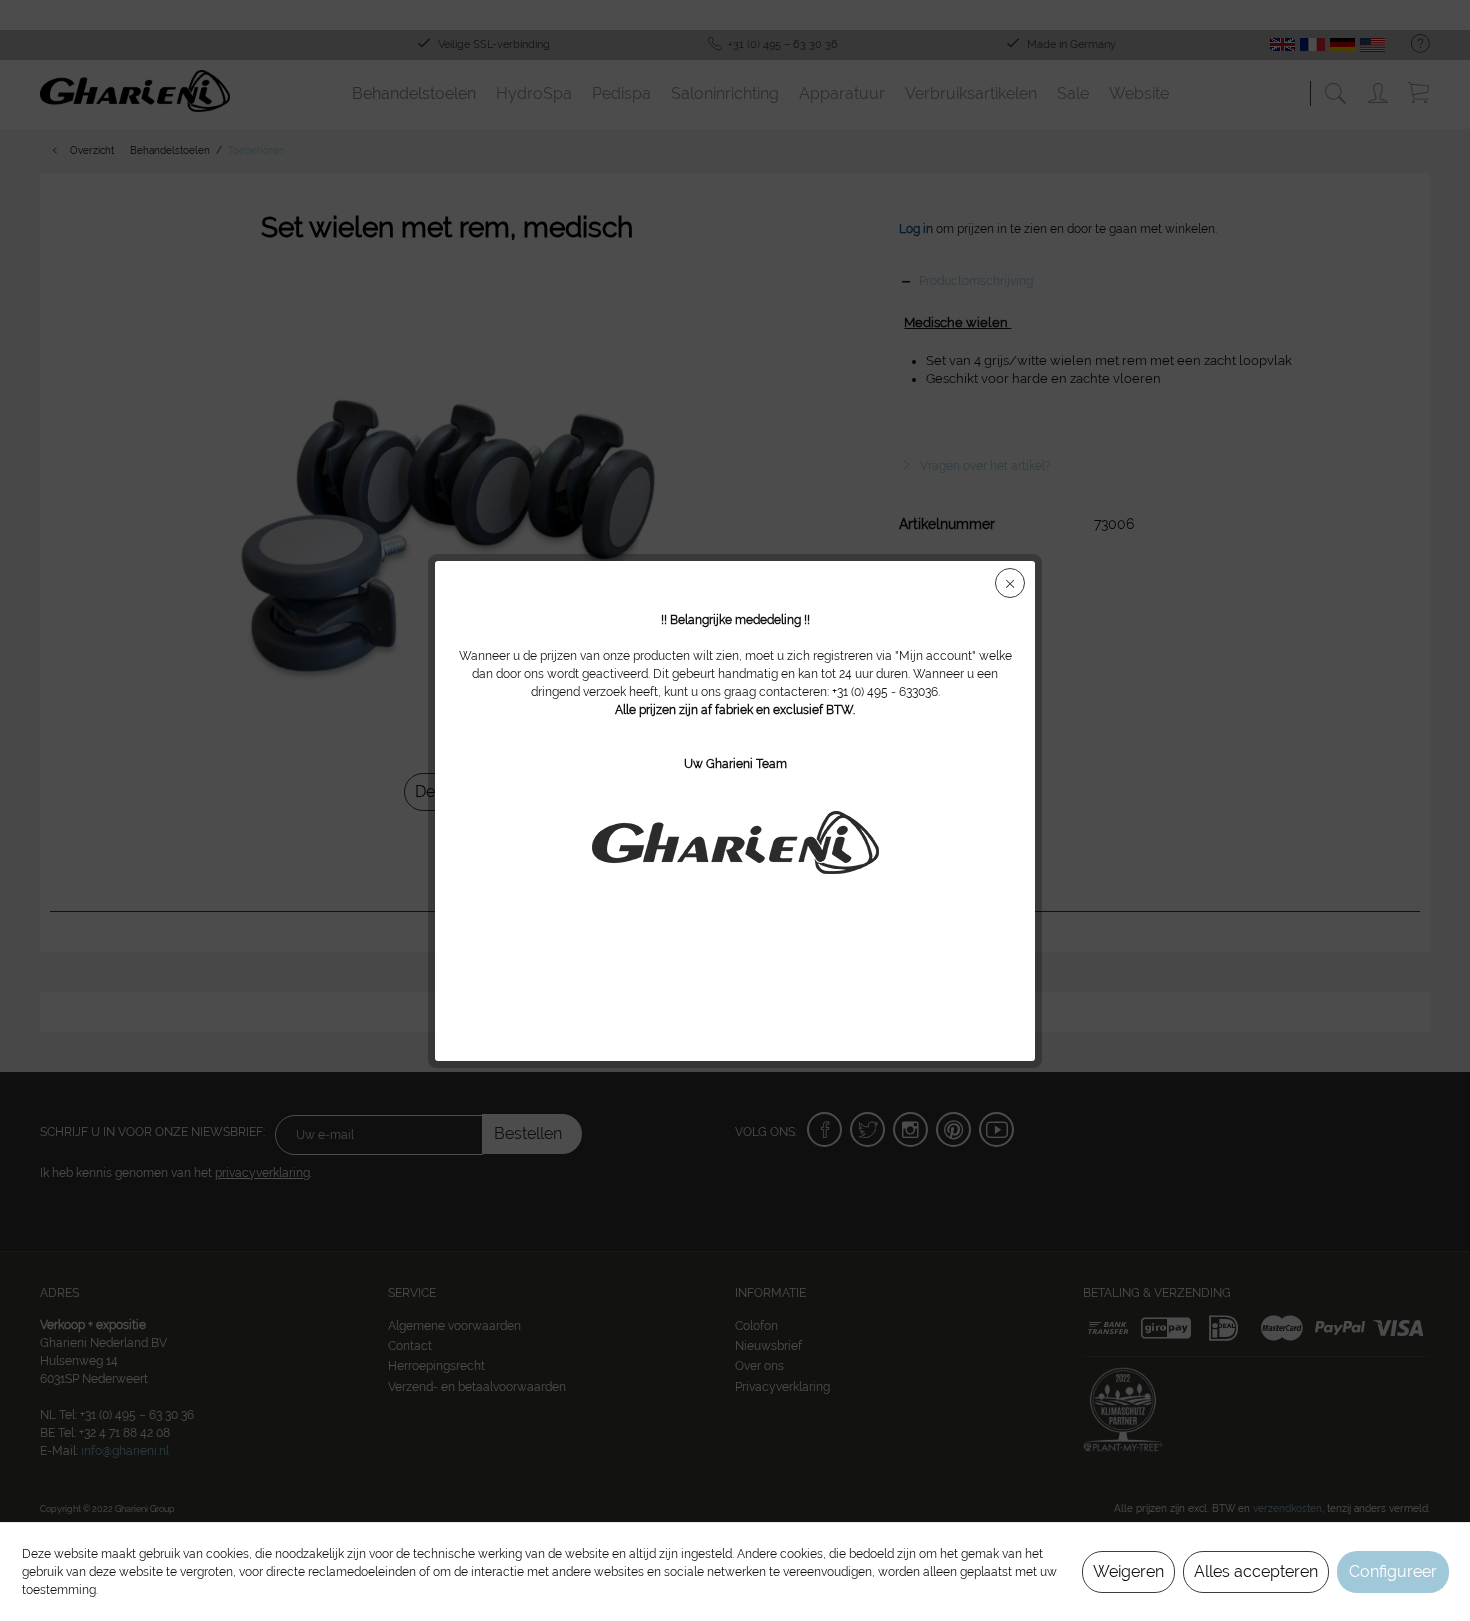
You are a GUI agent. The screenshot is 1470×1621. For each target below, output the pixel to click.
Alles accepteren (1256, 1571)
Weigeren (1128, 1571)
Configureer (1393, 1571)
